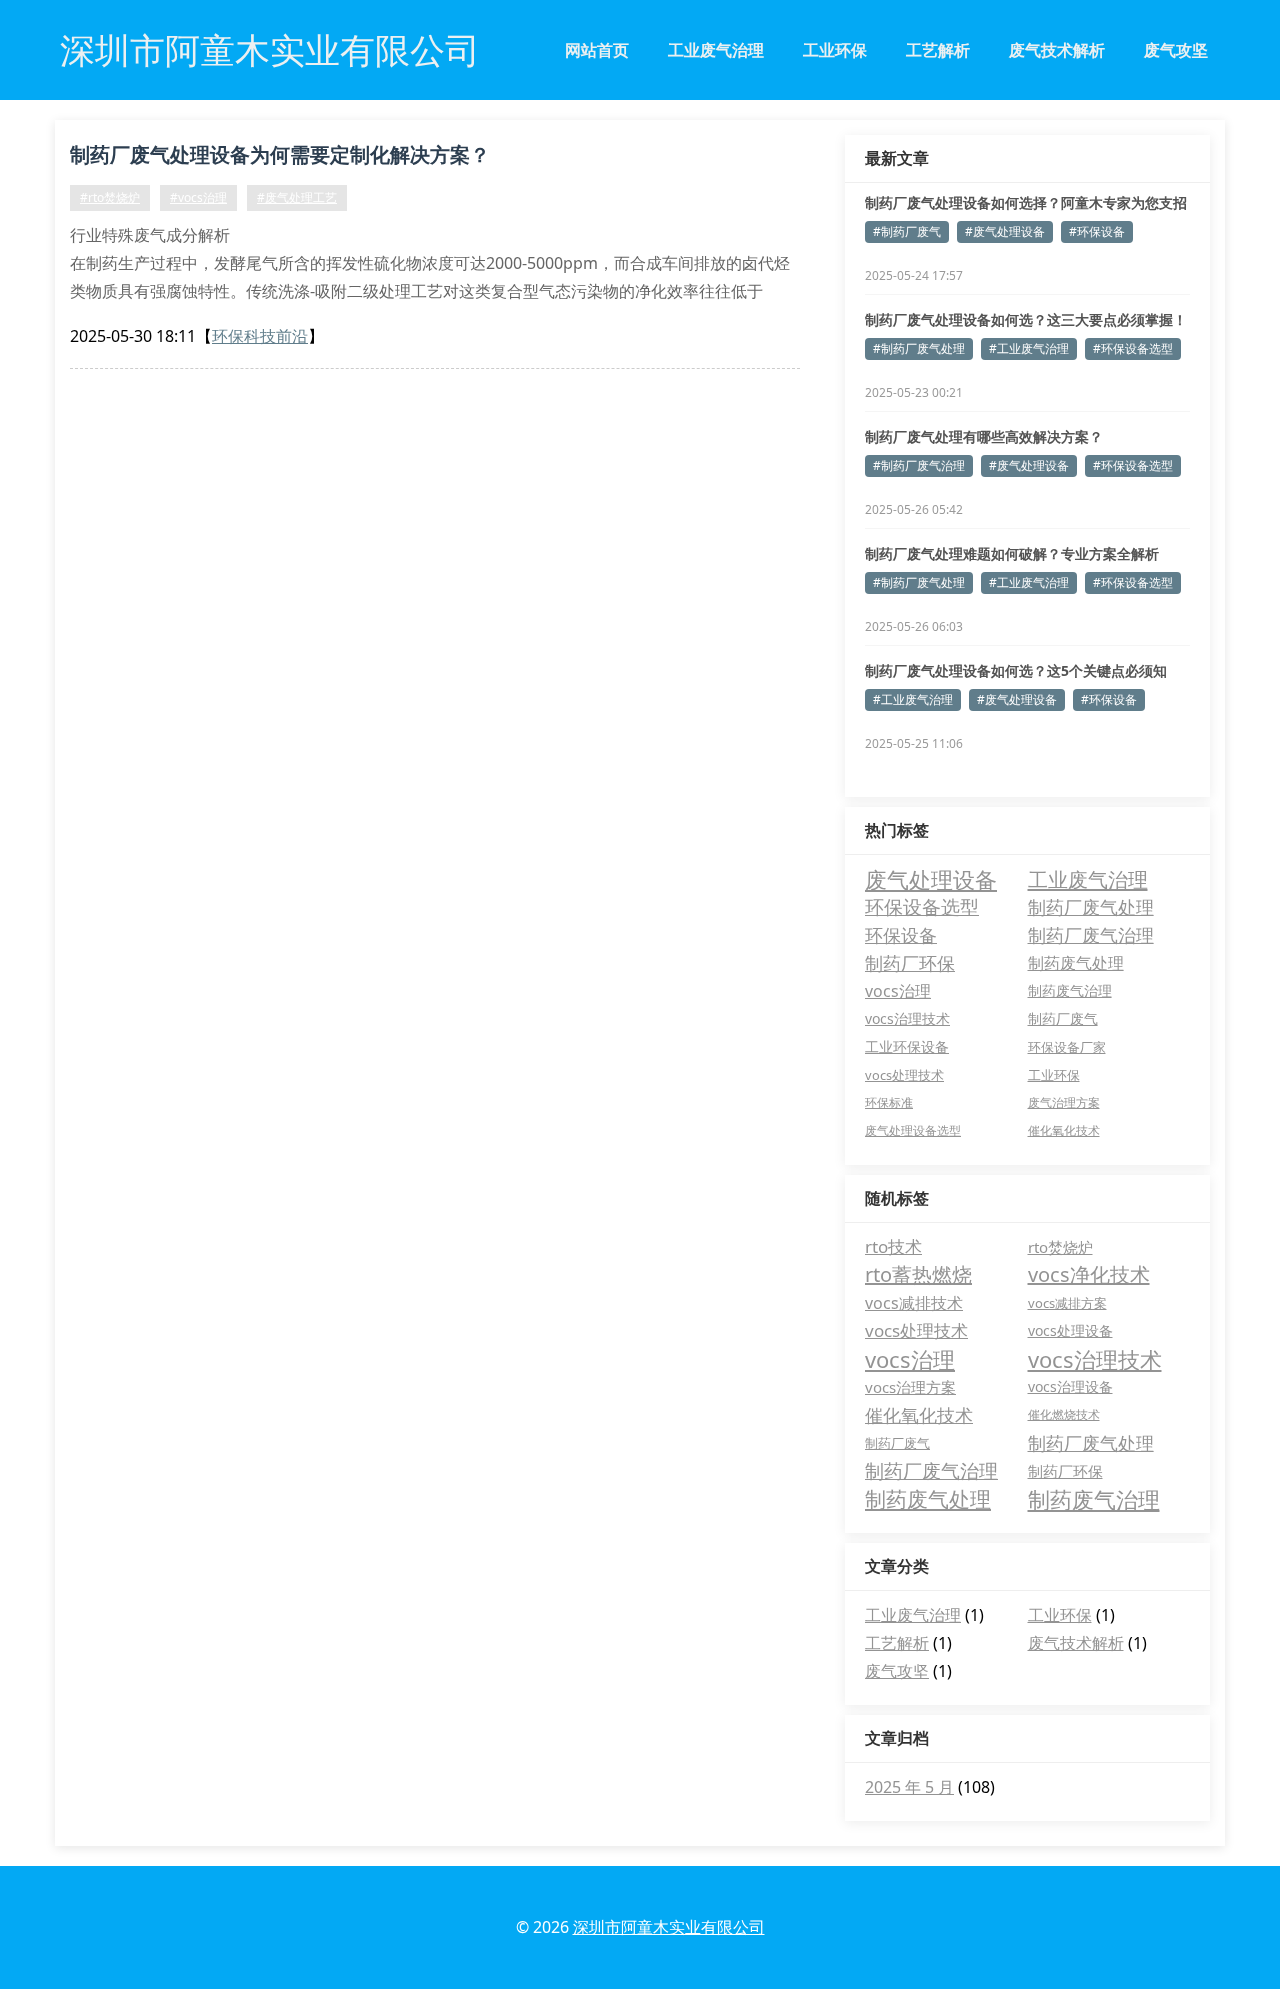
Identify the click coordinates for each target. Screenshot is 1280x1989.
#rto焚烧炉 (110, 197)
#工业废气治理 (1029, 348)
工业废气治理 (716, 50)
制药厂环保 (910, 963)
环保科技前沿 (260, 336)
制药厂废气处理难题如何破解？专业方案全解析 (1012, 553)
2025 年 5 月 (909, 1787)
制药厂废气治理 (1091, 935)
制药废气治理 (1070, 990)
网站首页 (597, 50)
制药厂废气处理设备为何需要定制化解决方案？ (280, 154)
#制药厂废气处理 (919, 348)
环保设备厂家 (1067, 1047)
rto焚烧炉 (1060, 1247)
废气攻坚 (1176, 50)
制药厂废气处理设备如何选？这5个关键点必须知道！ (1016, 671)
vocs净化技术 (1089, 1274)
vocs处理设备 (1070, 1330)
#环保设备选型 (1133, 348)
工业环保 (835, 50)
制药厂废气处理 (1091, 906)
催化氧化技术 (1064, 1130)
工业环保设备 (907, 1046)
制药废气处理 (1076, 963)
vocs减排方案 (1067, 1303)
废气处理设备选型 (913, 1130)
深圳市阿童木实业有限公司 (669, 1927)
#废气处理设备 (1005, 231)
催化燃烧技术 (1064, 1414)
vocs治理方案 (910, 1387)
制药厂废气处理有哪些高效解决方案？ (984, 436)
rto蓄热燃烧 (918, 1274)
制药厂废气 (1063, 1018)
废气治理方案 (1064, 1102)
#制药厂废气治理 (919, 465)
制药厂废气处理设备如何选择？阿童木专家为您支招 (1026, 202)
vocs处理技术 (904, 1075)
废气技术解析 (1057, 50)
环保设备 (901, 935)
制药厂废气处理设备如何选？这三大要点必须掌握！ (1026, 319)
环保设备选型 (922, 906)
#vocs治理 (198, 197)
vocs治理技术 (907, 1018)
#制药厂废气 (907, 231)
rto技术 (893, 1246)
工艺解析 (938, 50)
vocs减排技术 (914, 1303)
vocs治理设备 (1070, 1386)
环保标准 (889, 1102)
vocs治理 (898, 991)
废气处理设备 (931, 879)
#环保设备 (1097, 231)
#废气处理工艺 (297, 197)
